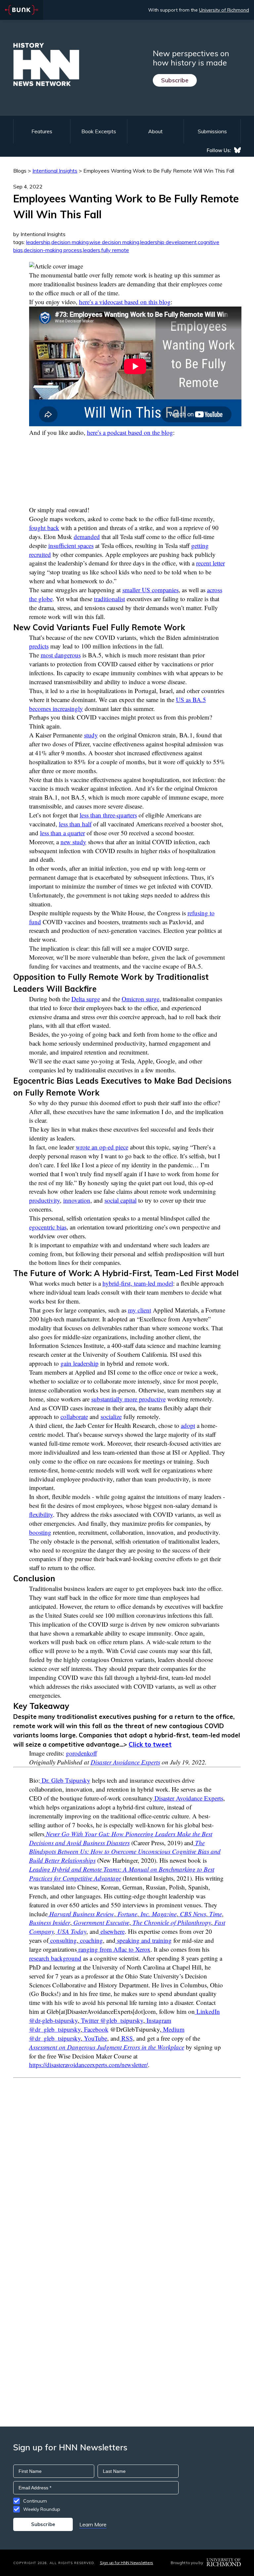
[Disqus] (127, 2161)
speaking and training (144, 1940)
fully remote (115, 250)
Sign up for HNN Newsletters (127, 2563)
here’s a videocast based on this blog (125, 302)
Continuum (35, 2501)
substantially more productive (128, 1399)
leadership (38, 242)
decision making (70, 242)
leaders (92, 250)
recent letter (211, 563)
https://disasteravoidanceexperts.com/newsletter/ (88, 2065)
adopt (188, 1425)
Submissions (212, 131)
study (91, 735)
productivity (44, 1200)
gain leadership (80, 1363)
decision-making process (53, 250)
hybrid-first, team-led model (138, 1283)
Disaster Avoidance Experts (125, 1762)
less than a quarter (63, 833)
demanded (87, 537)
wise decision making (114, 242)
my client (140, 1310)
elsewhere (112, 1931)
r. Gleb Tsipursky (66, 1780)
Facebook (95, 2029)
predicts (39, 646)
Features (42, 131)
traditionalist (109, 599)
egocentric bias (48, 1227)
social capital (121, 1200)
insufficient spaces (71, 545)
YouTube (95, 2038)
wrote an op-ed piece (102, 1147)
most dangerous (61, 655)
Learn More (93, 2524)
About (155, 131)
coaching (91, 1940)
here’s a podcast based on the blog (130, 432)
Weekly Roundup (42, 2509)
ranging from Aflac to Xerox (114, 1949)
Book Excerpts (99, 131)
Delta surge (86, 999)
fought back (44, 528)
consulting (63, 1940)
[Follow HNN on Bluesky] (237, 150)
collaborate (74, 1416)
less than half (75, 824)
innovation (77, 1200)
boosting (40, 1532)
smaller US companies (150, 590)
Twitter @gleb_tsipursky (111, 2020)
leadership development (169, 242)
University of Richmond (224, 10)
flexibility (41, 1514)
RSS (126, 2038)
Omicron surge (141, 999)
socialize (111, 1416)
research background (55, 1958)
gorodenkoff (81, 1753)
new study (73, 842)
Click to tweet (150, 1744)
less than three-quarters (108, 815)
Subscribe (175, 80)
